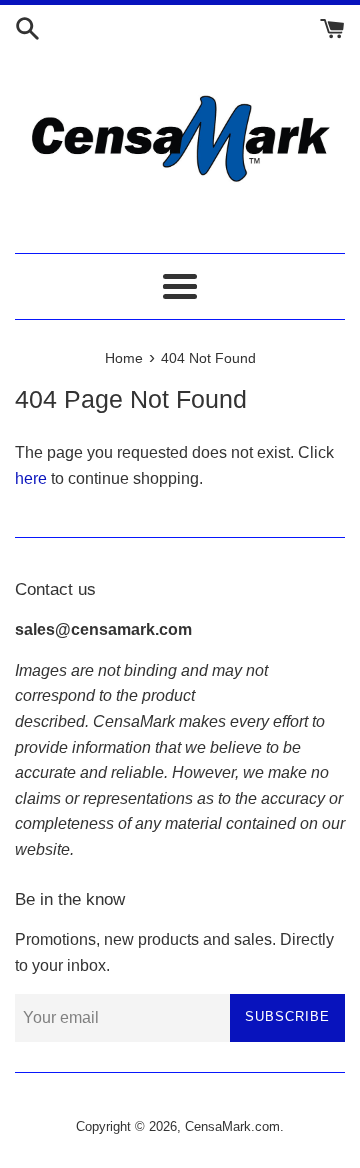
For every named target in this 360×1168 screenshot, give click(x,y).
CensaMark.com (232, 1126)
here (31, 478)
